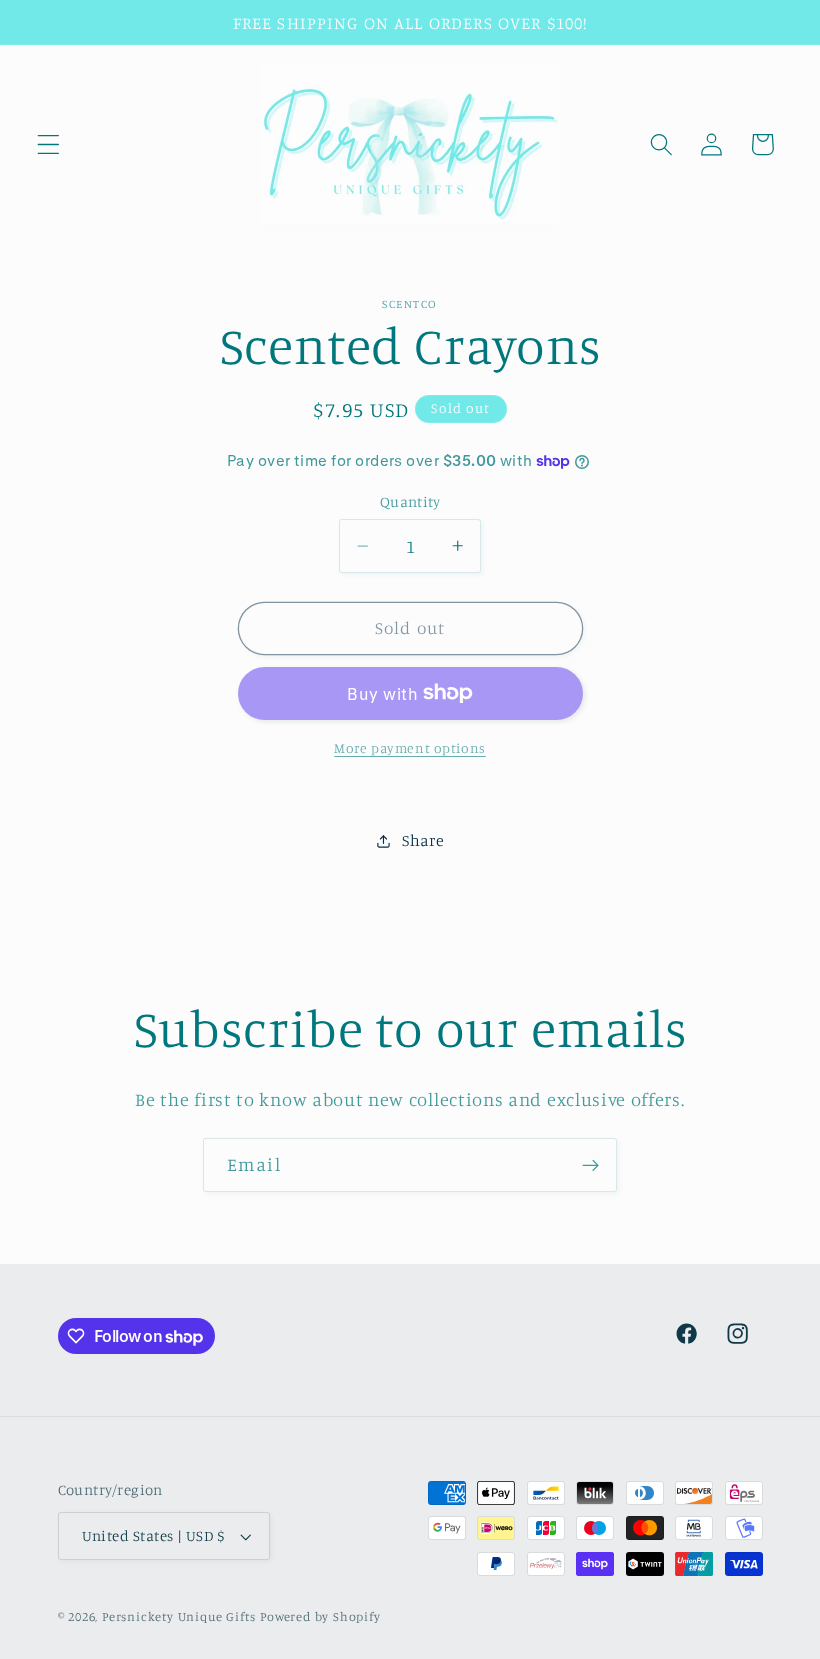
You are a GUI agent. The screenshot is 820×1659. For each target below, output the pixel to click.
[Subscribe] (590, 1165)
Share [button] (423, 840)
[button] (48, 144)
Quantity (410, 501)
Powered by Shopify (320, 1616)
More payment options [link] (410, 747)
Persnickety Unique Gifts (179, 1616)
